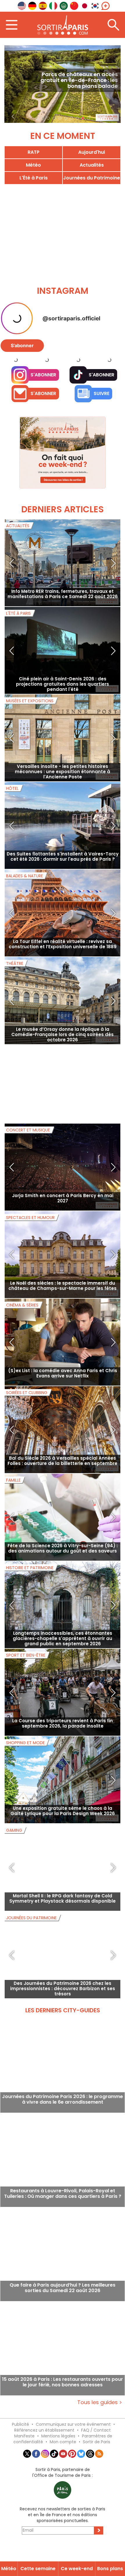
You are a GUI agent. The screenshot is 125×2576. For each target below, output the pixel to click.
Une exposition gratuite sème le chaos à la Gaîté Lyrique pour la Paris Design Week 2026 (63, 1836)
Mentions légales (58, 2461)
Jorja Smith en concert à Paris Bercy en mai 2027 (63, 1224)
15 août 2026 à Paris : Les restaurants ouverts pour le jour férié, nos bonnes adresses (63, 2408)
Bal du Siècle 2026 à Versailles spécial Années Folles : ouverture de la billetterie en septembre (63, 1486)
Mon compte (63, 2467)
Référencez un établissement (44, 2456)
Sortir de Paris (97, 2467)
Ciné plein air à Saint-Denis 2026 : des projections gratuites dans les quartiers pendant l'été (63, 709)
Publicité (20, 2450)
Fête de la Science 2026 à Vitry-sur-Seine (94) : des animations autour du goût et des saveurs (63, 1574)
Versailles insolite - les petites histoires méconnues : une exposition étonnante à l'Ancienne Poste (63, 797)
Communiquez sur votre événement (73, 2450)
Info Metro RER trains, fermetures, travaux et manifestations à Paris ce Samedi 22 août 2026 (63, 619)
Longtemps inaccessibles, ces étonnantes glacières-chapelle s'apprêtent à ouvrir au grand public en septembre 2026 (63, 1664)
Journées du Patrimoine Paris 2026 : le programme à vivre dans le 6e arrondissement (63, 2125)
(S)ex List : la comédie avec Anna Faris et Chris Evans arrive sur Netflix (63, 1399)
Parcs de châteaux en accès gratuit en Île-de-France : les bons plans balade (79, 80)
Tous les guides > (100, 2428)
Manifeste (24, 2461)
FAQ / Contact (96, 2456)
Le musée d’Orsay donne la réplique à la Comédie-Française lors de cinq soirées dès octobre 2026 (63, 1060)
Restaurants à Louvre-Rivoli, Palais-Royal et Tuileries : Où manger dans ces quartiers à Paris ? (63, 2219)
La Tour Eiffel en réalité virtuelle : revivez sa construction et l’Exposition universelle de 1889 (63, 969)
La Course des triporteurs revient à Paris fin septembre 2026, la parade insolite (63, 1749)
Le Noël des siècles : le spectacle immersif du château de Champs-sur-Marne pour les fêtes (63, 1311)
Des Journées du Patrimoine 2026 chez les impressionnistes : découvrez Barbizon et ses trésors (63, 2014)
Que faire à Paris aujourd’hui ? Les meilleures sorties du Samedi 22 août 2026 (63, 2313)
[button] (13, 84)
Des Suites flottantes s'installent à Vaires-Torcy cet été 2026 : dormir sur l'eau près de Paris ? (63, 882)
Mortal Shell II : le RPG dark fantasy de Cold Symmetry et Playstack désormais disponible (63, 1924)
